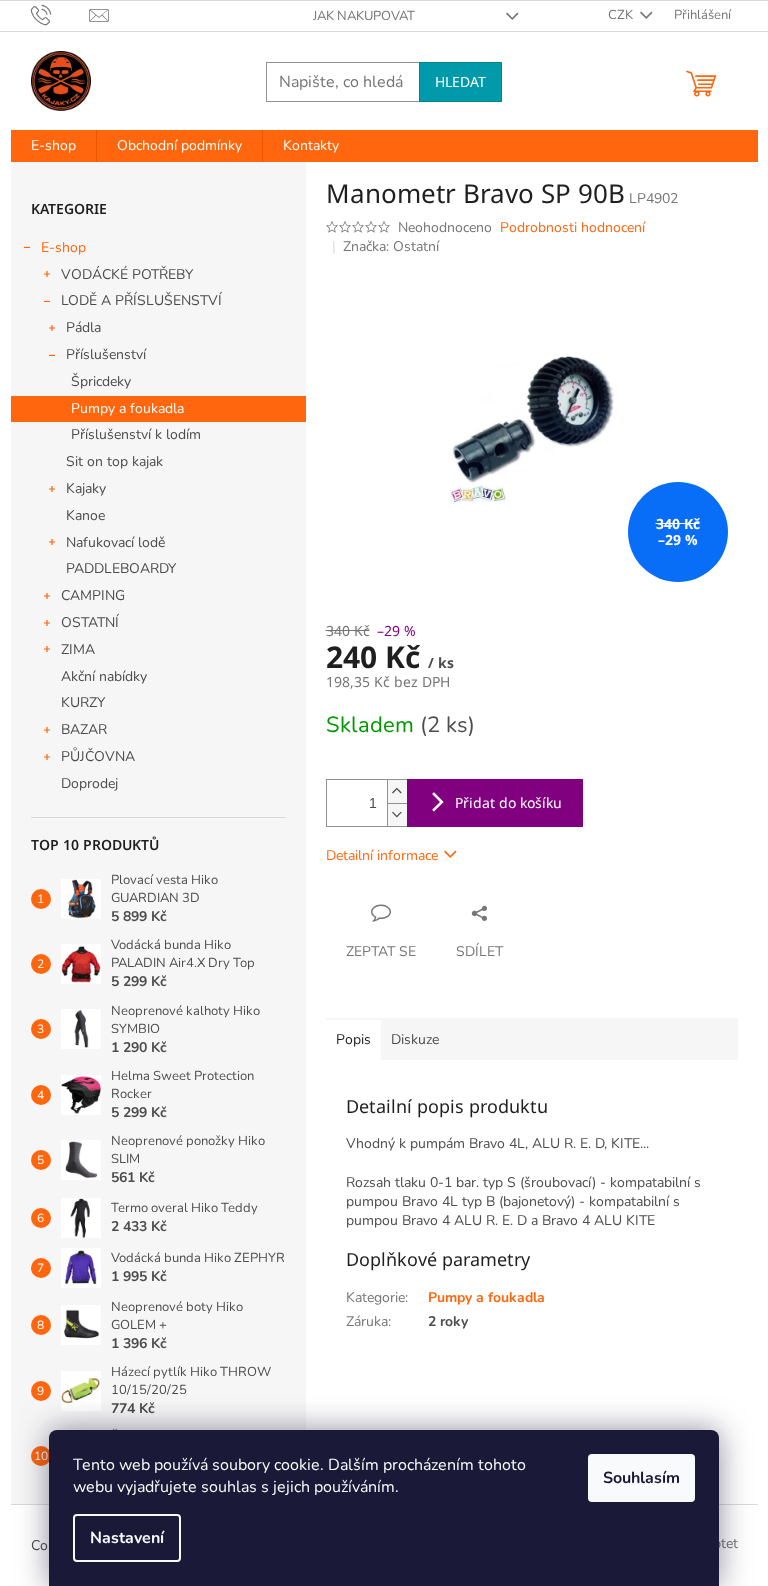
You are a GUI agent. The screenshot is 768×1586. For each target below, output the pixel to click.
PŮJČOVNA (98, 756)
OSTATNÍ (90, 622)
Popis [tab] (353, 1039)
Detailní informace (382, 855)
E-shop (63, 247)
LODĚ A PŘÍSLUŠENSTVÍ (141, 300)
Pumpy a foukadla (127, 408)
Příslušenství (106, 354)
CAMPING (93, 595)
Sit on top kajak (114, 461)
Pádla (83, 327)
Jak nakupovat (364, 16)
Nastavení (127, 1538)
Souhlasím (641, 1478)
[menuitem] (53, 146)
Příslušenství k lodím (136, 434)
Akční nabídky (104, 676)
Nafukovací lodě (115, 542)
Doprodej (89, 783)
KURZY (83, 702)
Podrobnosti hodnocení (572, 227)
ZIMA (78, 649)
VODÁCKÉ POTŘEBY (127, 274)
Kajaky (86, 488)
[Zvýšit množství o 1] (397, 791)
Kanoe (85, 515)
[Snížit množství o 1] (397, 814)
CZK (622, 15)
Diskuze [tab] (415, 1039)
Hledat (460, 81)
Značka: (391, 246)
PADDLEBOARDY (121, 568)
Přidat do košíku (508, 802)
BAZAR (84, 729)
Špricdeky (101, 381)
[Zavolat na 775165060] (60, 15)
